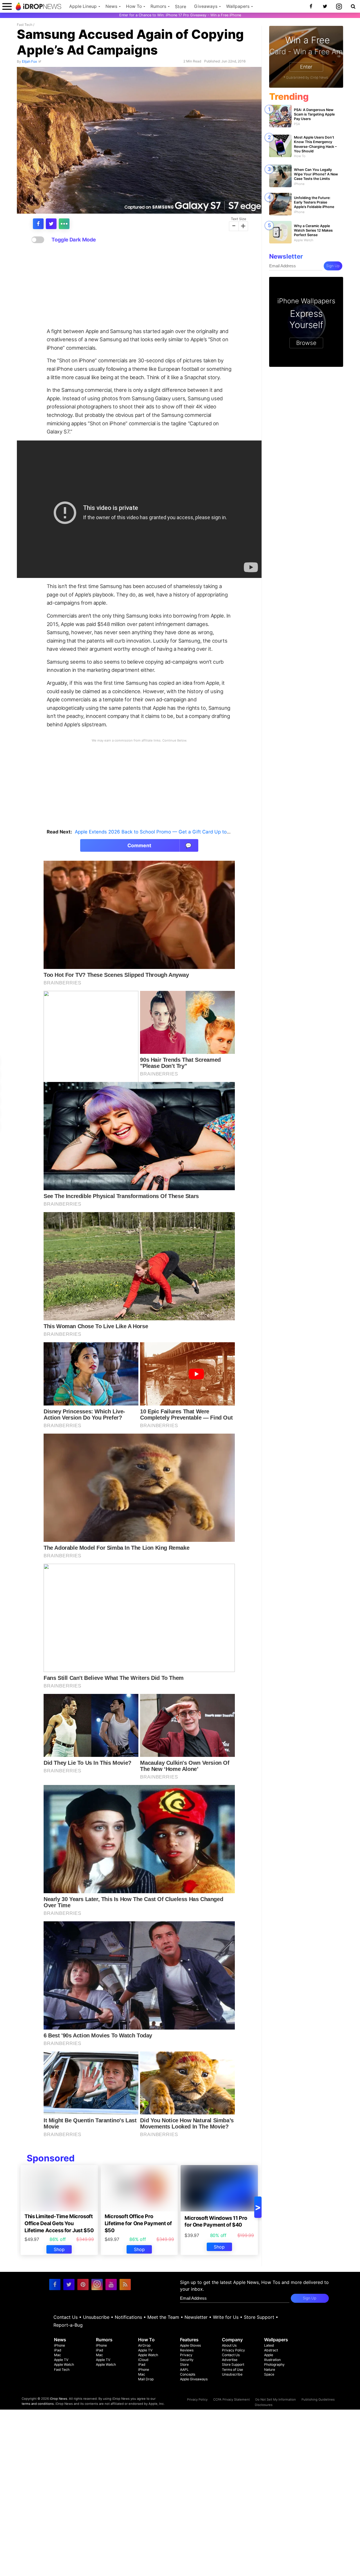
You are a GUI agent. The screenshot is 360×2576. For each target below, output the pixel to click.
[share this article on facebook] (38, 224)
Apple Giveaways (194, 2379)
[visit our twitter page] (69, 2284)
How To (134, 6)
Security (187, 2360)
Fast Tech (25, 25)
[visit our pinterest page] (83, 2284)
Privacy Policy (233, 2350)
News (111, 6)
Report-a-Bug (68, 2325)
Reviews (187, 2350)
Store (181, 7)
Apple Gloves (190, 2345)
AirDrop (144, 2345)
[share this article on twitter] (51, 224)
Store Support (259, 2317)
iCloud (143, 2360)
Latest (269, 2345)
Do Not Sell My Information (276, 2399)
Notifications (128, 2317)
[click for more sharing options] (64, 224)
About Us (229, 2345)
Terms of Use (232, 2370)
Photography (274, 2364)
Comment (160, 845)
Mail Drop (146, 2379)
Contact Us (66, 2317)
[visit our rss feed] (125, 2284)
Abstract (271, 2350)
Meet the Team (163, 2317)
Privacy (186, 2355)
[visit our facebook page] (55, 2284)
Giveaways (206, 6)
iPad (58, 2350)
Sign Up (333, 266)
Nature (270, 2370)
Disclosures (264, 2405)
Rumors (158, 6)
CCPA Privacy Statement (231, 2399)
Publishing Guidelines (318, 2399)
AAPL (184, 2370)
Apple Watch (64, 2364)
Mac (58, 2355)
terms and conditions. (38, 2404)
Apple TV (61, 2360)
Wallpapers (238, 6)
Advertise (230, 2360)
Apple (269, 2355)
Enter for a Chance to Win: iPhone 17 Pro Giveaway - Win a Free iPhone (180, 15)
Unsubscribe (96, 2317)
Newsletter (196, 2317)
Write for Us (226, 2317)
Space (269, 2374)
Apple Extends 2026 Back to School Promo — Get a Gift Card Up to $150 (157, 832)
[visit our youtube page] (111, 2284)
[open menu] (7, 6)
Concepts (188, 2374)
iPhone (59, 2345)
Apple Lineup (83, 6)
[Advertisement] (139, 286)
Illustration (272, 2360)
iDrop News (58, 2399)
